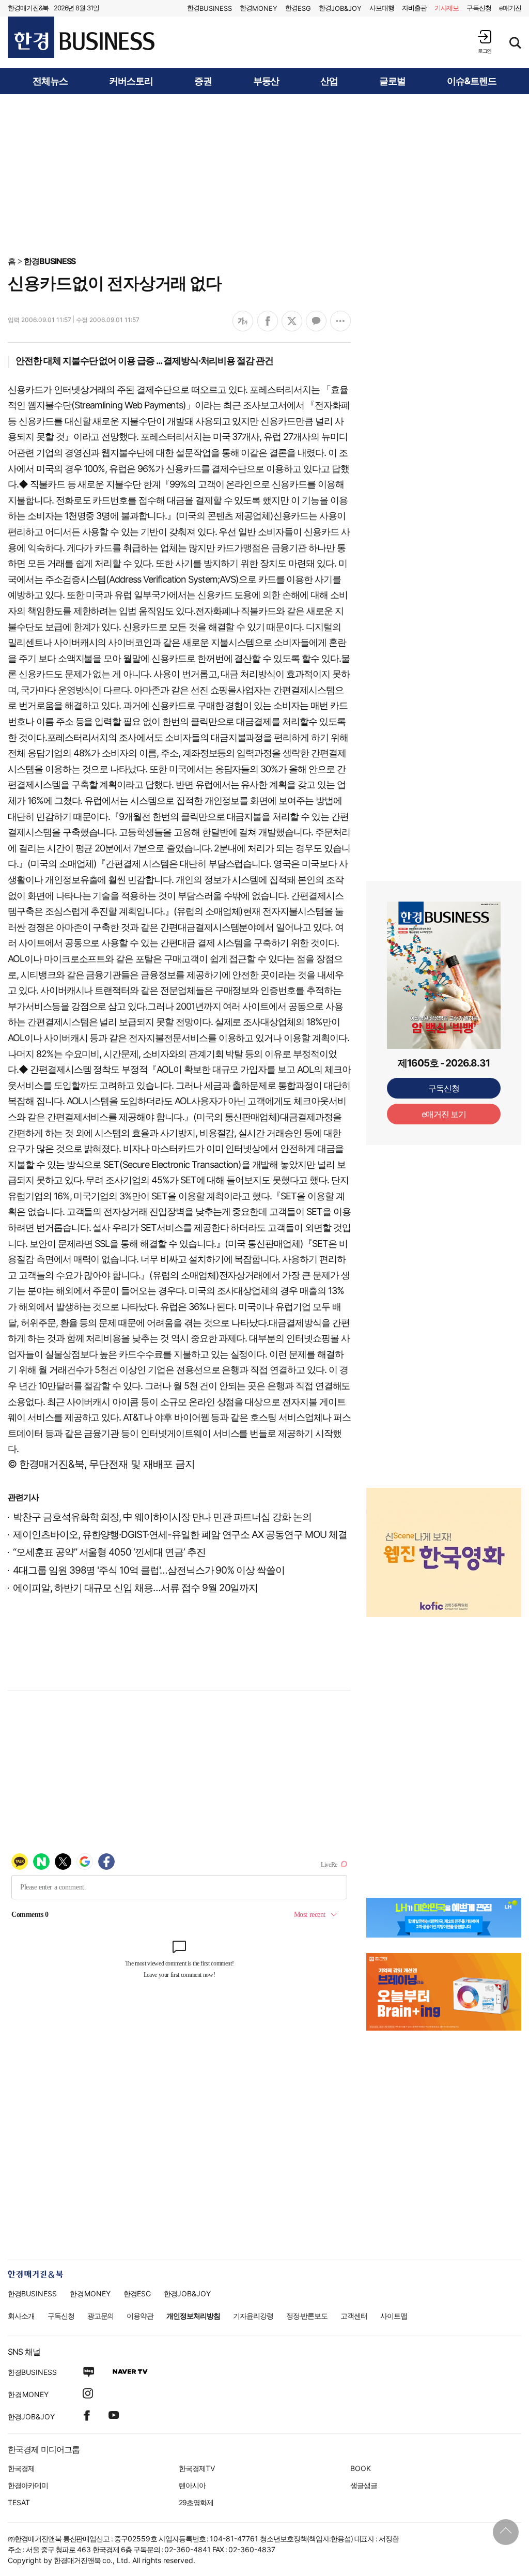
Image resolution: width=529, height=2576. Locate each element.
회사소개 (21, 2316)
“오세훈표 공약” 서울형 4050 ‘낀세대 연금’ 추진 (109, 1552)
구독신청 (479, 8)
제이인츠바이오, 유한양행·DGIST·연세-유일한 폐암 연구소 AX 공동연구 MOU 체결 (180, 1535)
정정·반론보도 (307, 2316)
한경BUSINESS (50, 261)
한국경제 (21, 2468)
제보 (447, 8)
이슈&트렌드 (472, 81)
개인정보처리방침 (193, 2316)
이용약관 (140, 2316)
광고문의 (101, 2316)
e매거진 (510, 8)
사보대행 (382, 8)
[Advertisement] (264, 174)
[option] (444, 1552)
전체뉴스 (50, 81)
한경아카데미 (28, 2485)
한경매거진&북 (28, 8)
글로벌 (392, 81)
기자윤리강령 (253, 2316)
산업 (329, 81)
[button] (485, 42)
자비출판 (414, 8)
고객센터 (354, 2316)
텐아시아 (192, 2485)
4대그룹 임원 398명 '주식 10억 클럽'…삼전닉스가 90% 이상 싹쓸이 (149, 1570)
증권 (203, 81)
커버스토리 (131, 81)
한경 (209, 8)
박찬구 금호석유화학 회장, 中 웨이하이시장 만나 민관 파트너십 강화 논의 (162, 1517)
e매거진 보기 (444, 1114)
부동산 (266, 81)
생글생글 (364, 2485)
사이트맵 (394, 2316)
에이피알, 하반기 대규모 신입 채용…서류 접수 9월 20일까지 (135, 1588)
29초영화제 (196, 2502)
